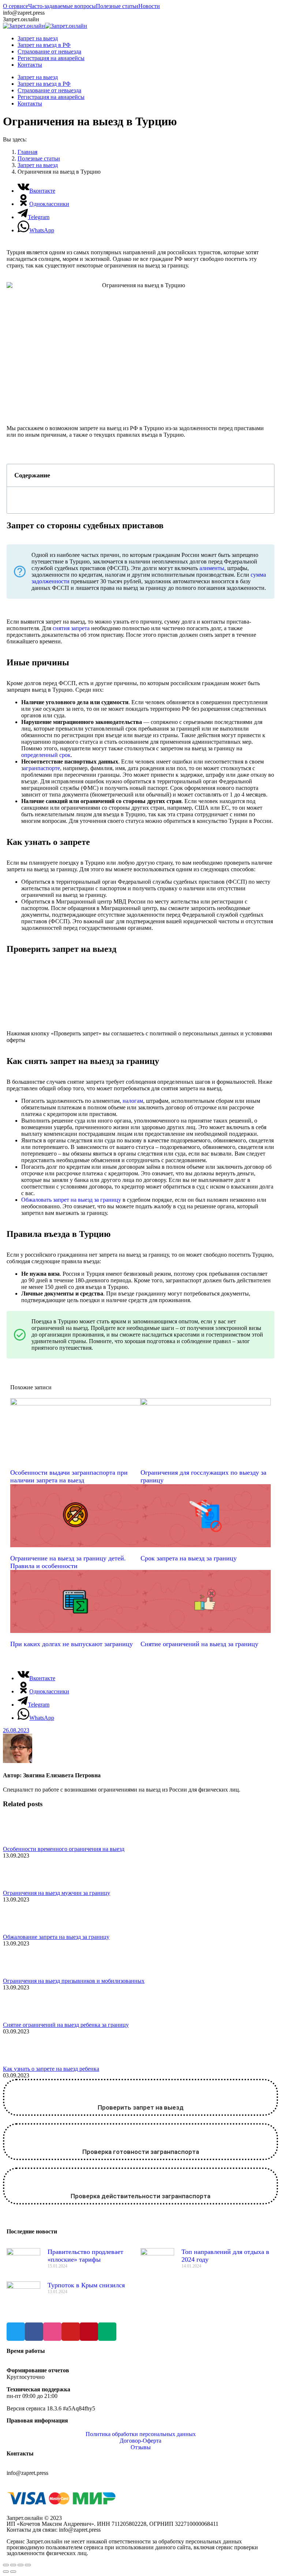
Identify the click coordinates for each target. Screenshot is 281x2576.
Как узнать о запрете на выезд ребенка (51, 2069)
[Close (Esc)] (6, 2565)
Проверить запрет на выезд (141, 2107)
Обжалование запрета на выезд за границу (56, 1937)
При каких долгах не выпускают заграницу (72, 1644)
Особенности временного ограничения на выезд (64, 1849)
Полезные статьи (117, 6)
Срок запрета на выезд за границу (189, 1558)
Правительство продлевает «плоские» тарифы (85, 2256)
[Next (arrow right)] (13, 2572)
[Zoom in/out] (28, 2565)
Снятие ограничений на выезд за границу (199, 1644)
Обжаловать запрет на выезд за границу (71, 1200)
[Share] (13, 2565)
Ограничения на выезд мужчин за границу (57, 1893)
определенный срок (46, 755)
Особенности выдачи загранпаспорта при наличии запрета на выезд (69, 1476)
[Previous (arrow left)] (6, 2572)
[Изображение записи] (23, 1842)
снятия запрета (71, 628)
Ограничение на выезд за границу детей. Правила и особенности (68, 1562)
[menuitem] (38, 38)
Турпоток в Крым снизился (86, 2285)
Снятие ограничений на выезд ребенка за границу (66, 2025)
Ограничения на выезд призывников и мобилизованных (74, 1981)
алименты (212, 568)
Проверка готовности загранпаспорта (141, 2152)
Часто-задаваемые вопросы (62, 6)
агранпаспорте (42, 768)
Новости (149, 6)
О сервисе (16, 6)
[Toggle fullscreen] (20, 2565)
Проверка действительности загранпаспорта (140, 2196)
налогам (133, 1101)
